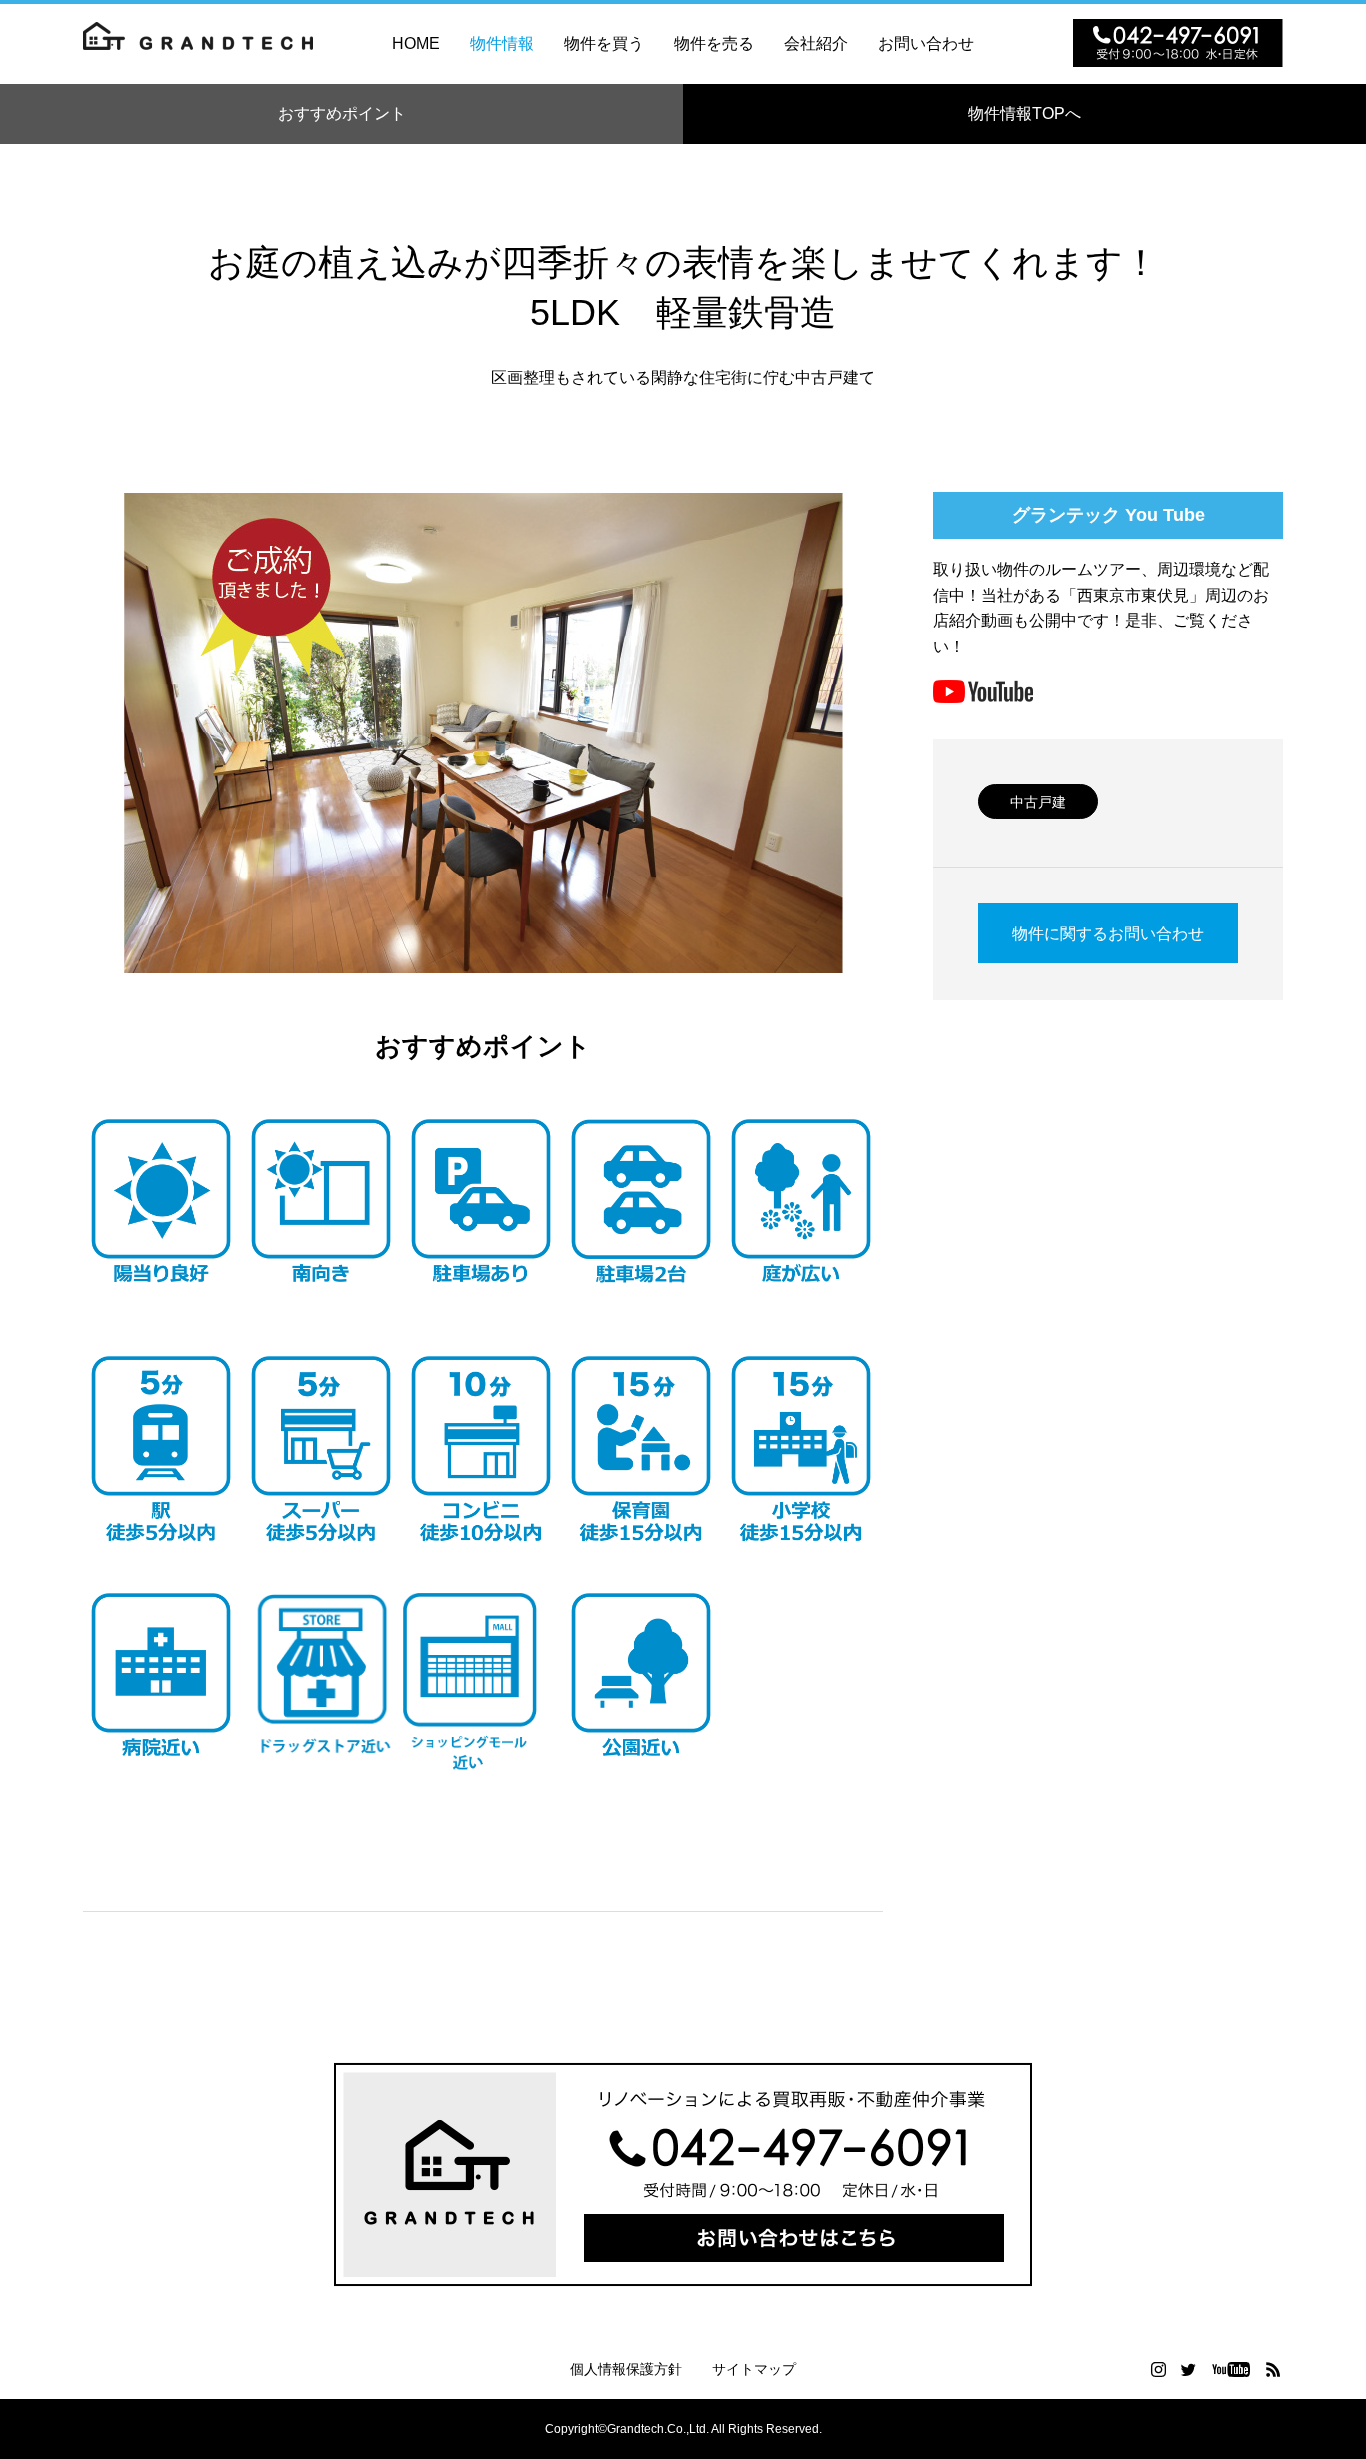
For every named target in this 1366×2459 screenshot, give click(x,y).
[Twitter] (1188, 2369)
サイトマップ (754, 2369)
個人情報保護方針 (626, 2369)
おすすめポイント (342, 113)
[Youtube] (1230, 2369)
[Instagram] (1158, 2369)
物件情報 (502, 43)
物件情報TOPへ (1032, 113)
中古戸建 (1038, 802)
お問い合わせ (926, 43)
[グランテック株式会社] (198, 44)
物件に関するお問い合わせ (1108, 933)
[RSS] (1273, 2369)
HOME (416, 43)
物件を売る (714, 43)
